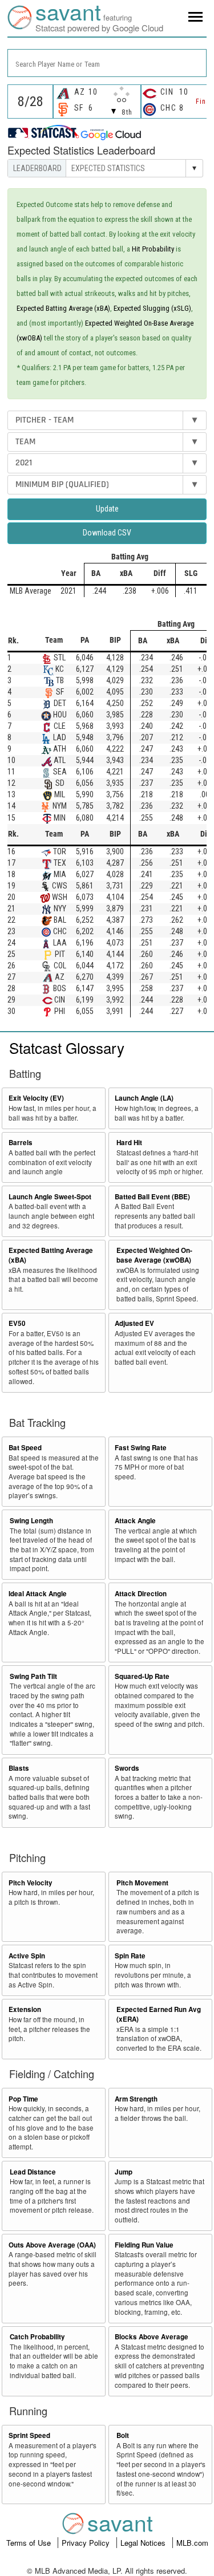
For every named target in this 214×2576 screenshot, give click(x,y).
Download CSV (107, 533)
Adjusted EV (134, 1323)
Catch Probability (37, 2337)
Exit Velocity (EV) (36, 1098)
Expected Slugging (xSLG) (152, 308)
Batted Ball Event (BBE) (152, 1197)
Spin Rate (130, 1956)
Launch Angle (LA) (144, 1098)
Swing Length (31, 1521)
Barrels (21, 1143)
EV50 (17, 1323)
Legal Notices (144, 2543)
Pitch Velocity (31, 1883)
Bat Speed (25, 1448)
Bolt (123, 2435)
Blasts (19, 1768)
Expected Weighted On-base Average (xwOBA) (154, 1255)
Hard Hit (129, 1143)
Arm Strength (136, 2099)
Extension (25, 2009)
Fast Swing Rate (141, 1448)
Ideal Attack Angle (38, 1594)
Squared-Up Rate (142, 1676)
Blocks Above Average (152, 2337)
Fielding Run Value (144, 2245)
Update (107, 509)
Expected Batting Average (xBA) (63, 308)
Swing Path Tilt (33, 1676)
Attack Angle (135, 1521)
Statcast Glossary (67, 1047)
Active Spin (27, 1956)
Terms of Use (30, 2543)
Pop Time (23, 2099)
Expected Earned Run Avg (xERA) (159, 2014)
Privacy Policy (87, 2543)
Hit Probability (153, 249)
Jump (124, 2172)
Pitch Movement (142, 1883)
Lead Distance (33, 2172)
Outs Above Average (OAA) (52, 2245)
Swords (127, 1768)
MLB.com (192, 2543)
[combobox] (107, 63)
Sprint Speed (29, 2435)
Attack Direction (141, 1594)
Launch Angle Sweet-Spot (50, 1197)
